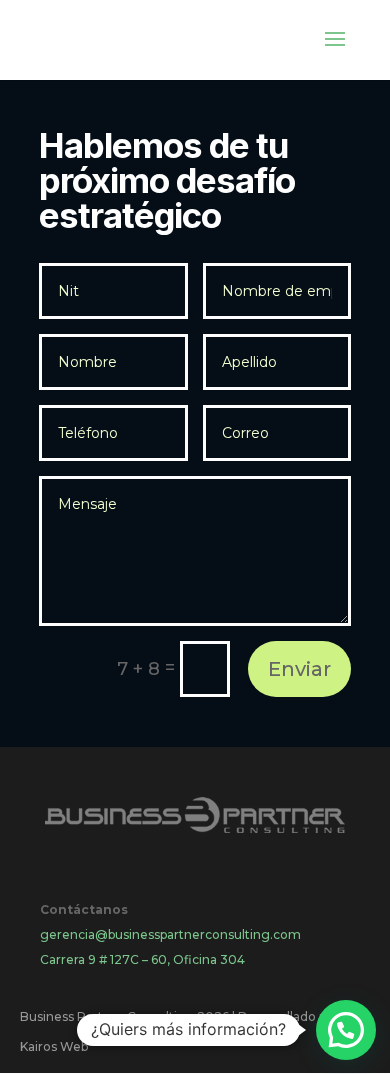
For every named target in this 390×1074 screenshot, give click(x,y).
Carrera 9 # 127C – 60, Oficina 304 (142, 959)
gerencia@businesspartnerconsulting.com (170, 934)
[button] (346, 1030)
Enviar (299, 669)
